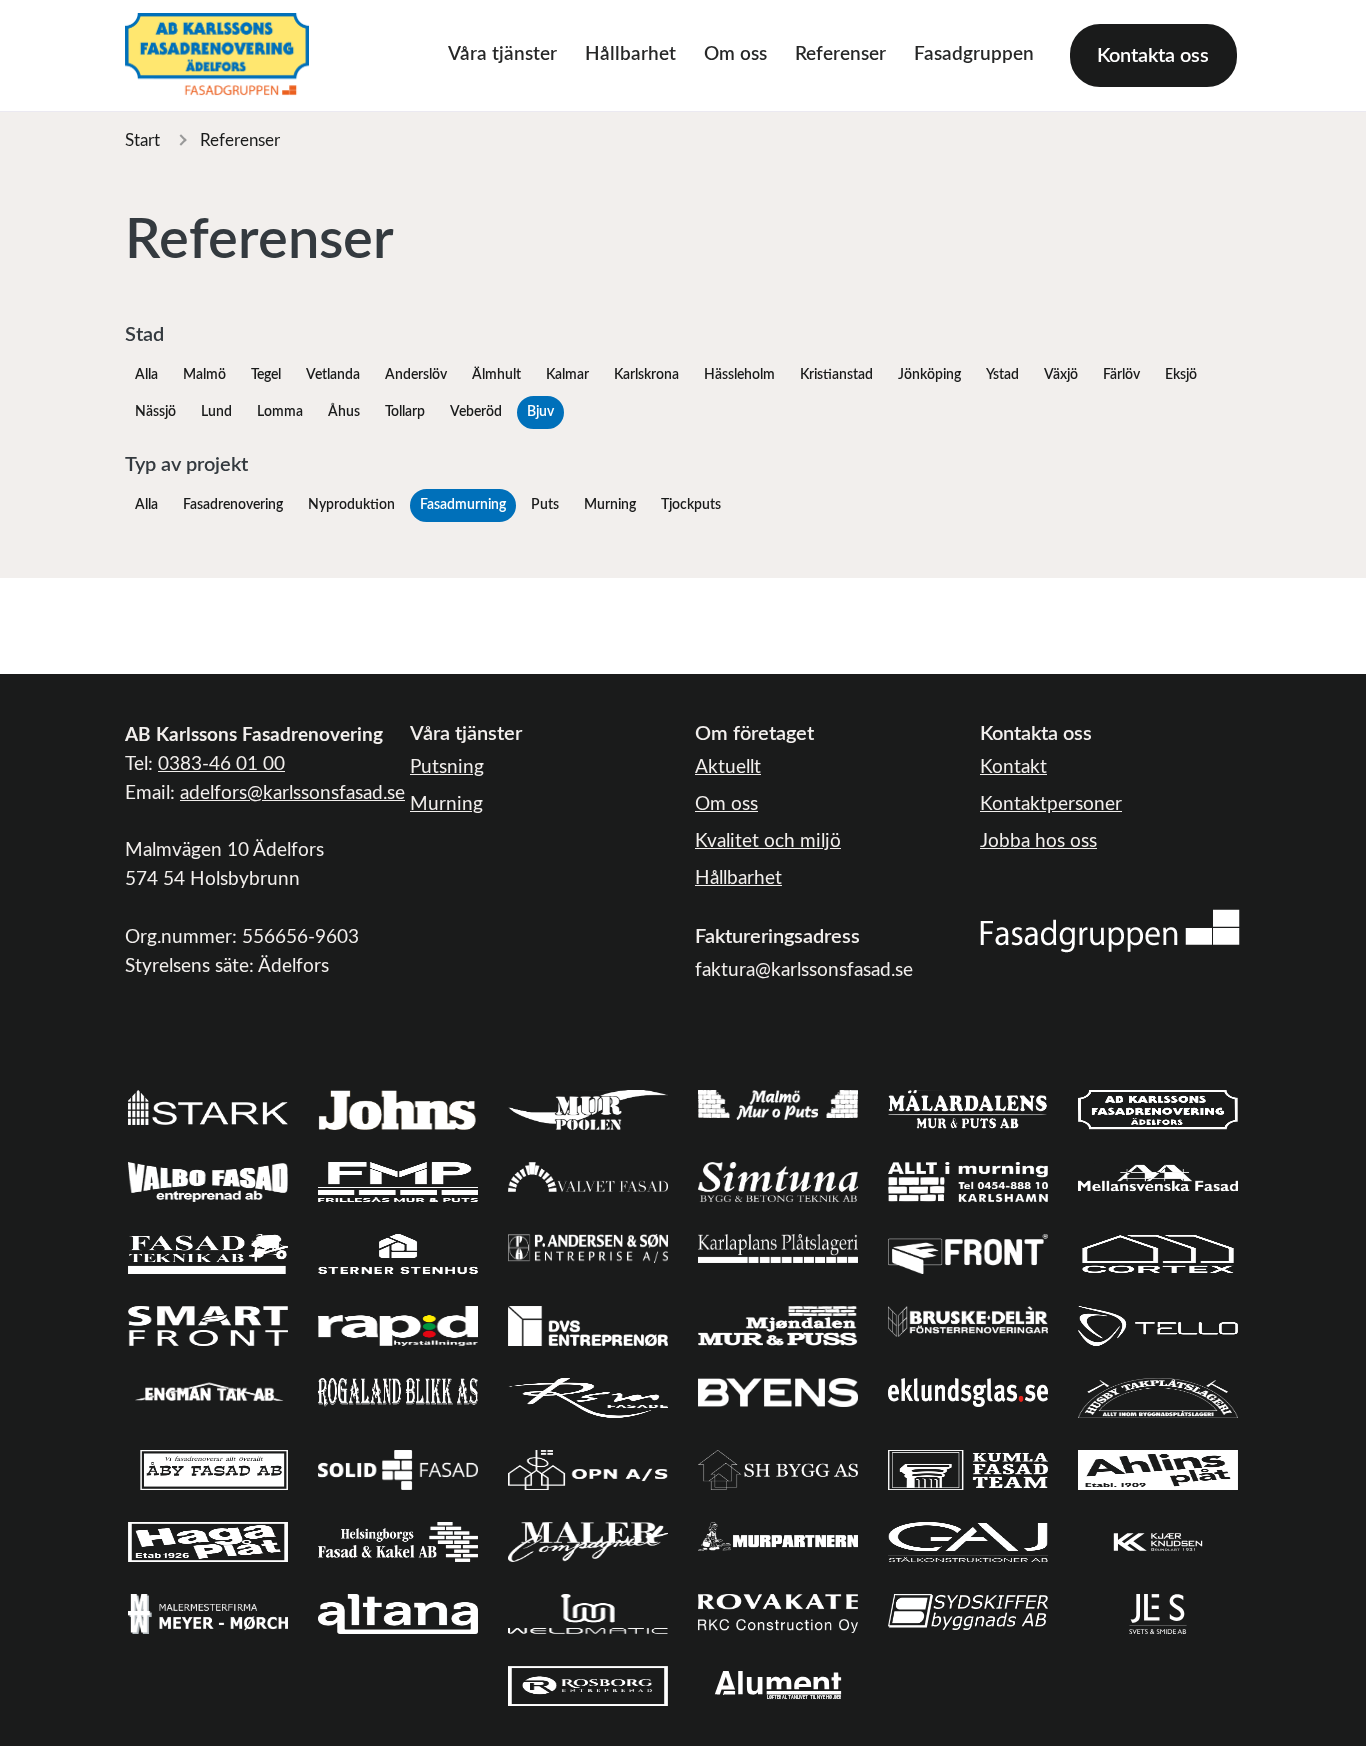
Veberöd (476, 412)
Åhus (344, 412)
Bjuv (540, 412)
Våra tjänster (502, 54)
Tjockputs (691, 505)
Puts (545, 505)
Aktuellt (728, 767)
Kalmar (567, 375)
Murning (610, 505)
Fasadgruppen (974, 54)
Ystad (1002, 375)
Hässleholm (739, 375)
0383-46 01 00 (221, 764)
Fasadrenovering (233, 505)
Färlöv (1121, 375)
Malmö (204, 375)
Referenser (840, 54)
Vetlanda (333, 375)
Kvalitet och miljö (768, 841)
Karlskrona (646, 375)
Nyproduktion (351, 505)
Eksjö (1181, 375)
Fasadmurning (463, 505)
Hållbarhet (630, 54)
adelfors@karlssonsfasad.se (292, 793)
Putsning (447, 767)
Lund (216, 412)
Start (142, 140)
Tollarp (405, 412)
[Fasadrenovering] (1110, 930)
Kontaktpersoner (1051, 804)
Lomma (280, 412)
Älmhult (496, 375)
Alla (146, 375)
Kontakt (1013, 767)
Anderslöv (416, 375)
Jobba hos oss (1038, 841)
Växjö (1061, 375)
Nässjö (155, 412)
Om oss (735, 54)
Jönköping (929, 375)
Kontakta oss (1153, 56)
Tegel (266, 375)
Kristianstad (836, 375)
